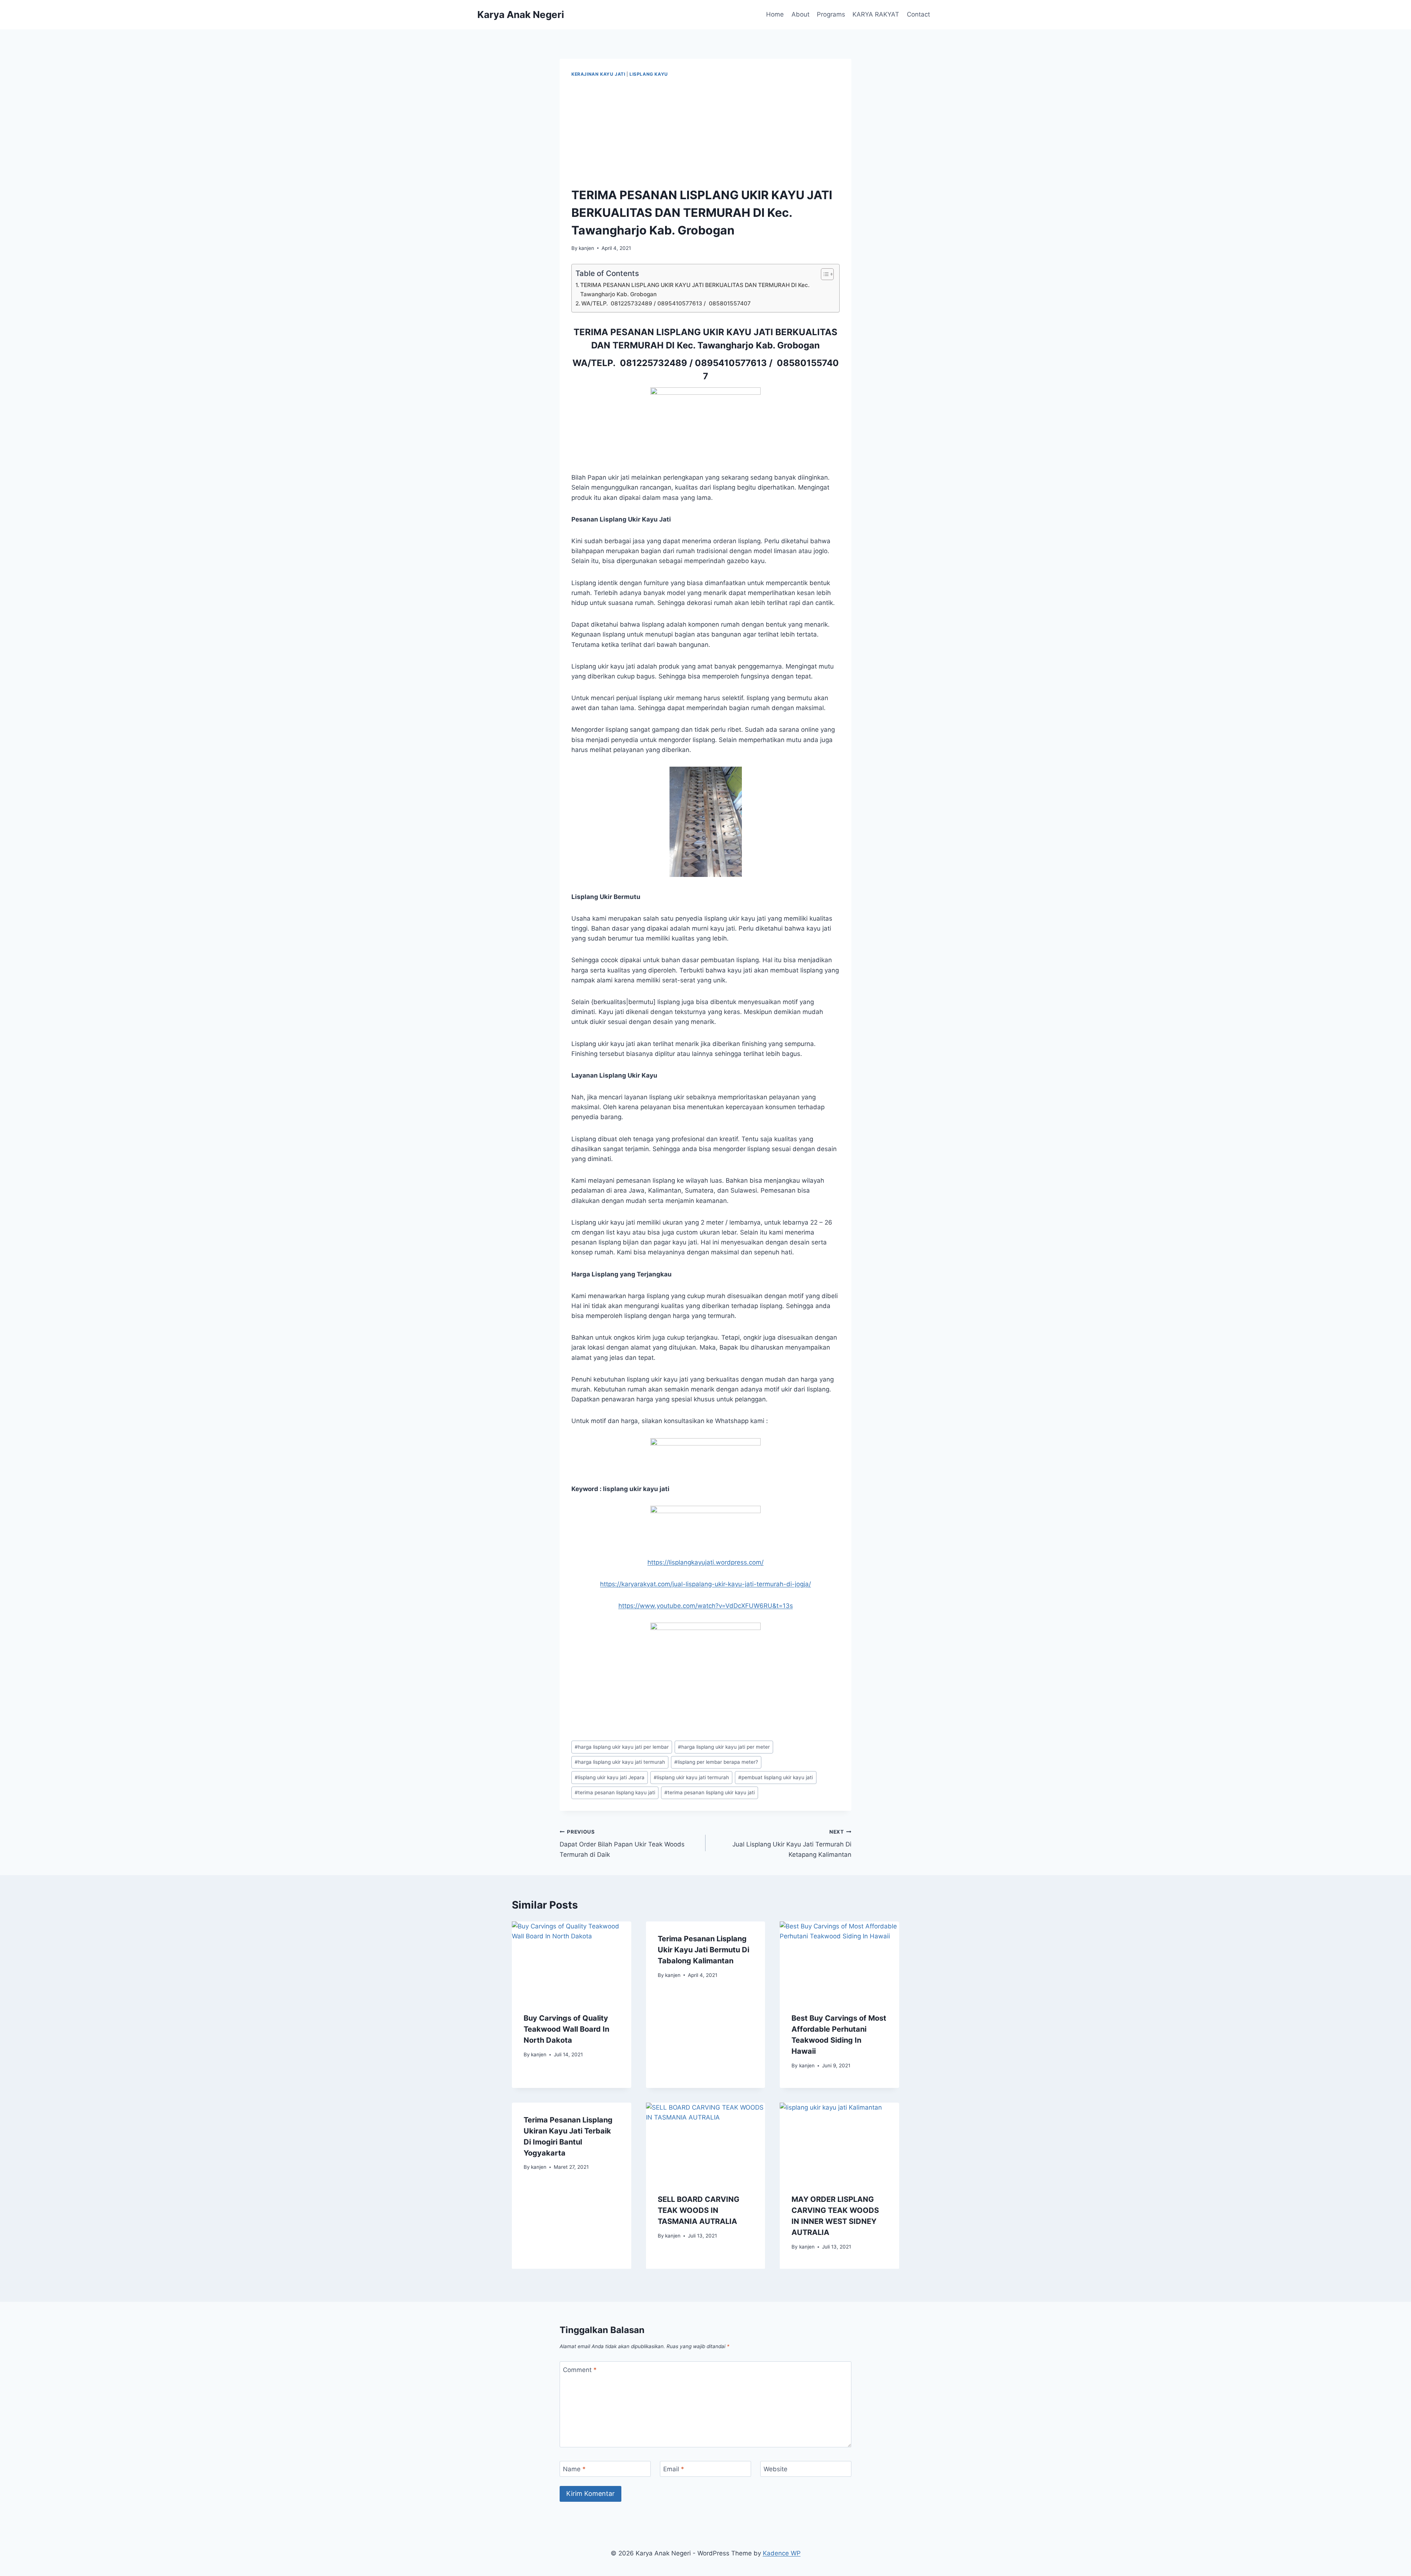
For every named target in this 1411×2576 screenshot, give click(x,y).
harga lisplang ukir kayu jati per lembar (622, 1747)
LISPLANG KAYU (649, 74)
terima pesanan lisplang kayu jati (615, 1792)
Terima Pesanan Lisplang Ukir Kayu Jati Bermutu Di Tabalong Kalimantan (703, 1950)
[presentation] (572, 1961)
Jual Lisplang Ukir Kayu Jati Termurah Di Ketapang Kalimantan (792, 1844)
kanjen (586, 248)
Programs (831, 14)
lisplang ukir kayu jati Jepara (610, 1777)
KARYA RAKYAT (876, 14)
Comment (580, 2370)
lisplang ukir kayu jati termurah (691, 1777)
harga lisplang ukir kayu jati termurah (620, 1762)
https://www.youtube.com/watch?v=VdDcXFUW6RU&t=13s (706, 1606)
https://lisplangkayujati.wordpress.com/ (705, 1562)
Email (674, 2469)
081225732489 (654, 363)
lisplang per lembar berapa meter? (716, 1762)
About (800, 14)
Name (574, 2469)
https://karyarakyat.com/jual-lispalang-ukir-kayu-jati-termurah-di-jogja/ (705, 1584)
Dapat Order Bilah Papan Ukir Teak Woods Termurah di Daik (622, 1844)
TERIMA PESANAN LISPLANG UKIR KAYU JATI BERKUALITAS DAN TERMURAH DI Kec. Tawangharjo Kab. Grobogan (695, 290)
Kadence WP (782, 2553)
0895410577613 (731, 363)
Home (775, 14)
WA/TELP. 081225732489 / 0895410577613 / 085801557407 (666, 303)
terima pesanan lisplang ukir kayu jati (710, 1792)
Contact (918, 14)
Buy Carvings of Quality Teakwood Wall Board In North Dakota (566, 2029)
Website (775, 2469)
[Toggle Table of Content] (824, 274)
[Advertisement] (705, 133)
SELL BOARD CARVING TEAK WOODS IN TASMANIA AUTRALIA (699, 2210)
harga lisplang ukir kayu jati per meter (724, 1747)
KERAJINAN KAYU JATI (598, 74)
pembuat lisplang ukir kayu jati (775, 1777)
